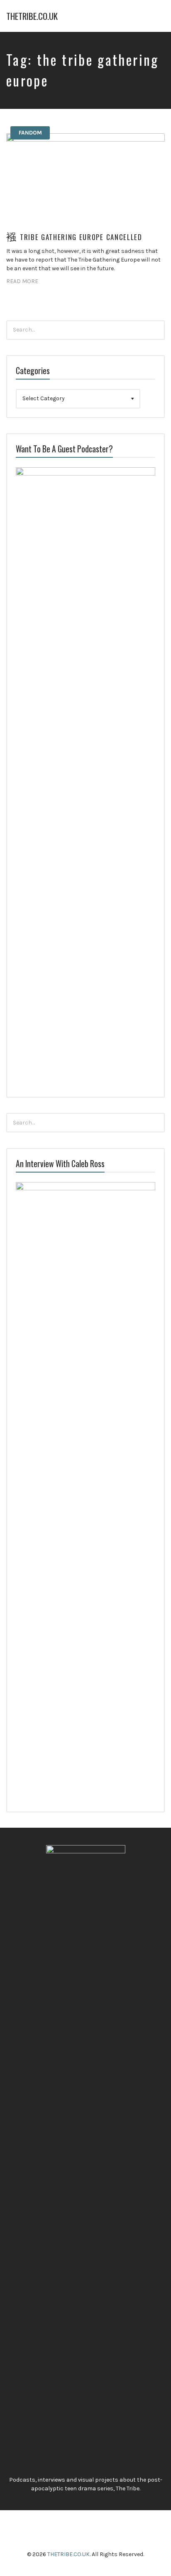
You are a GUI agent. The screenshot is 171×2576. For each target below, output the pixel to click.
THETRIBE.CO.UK (32, 16)
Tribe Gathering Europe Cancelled (81, 237)
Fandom (30, 133)
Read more (22, 281)
